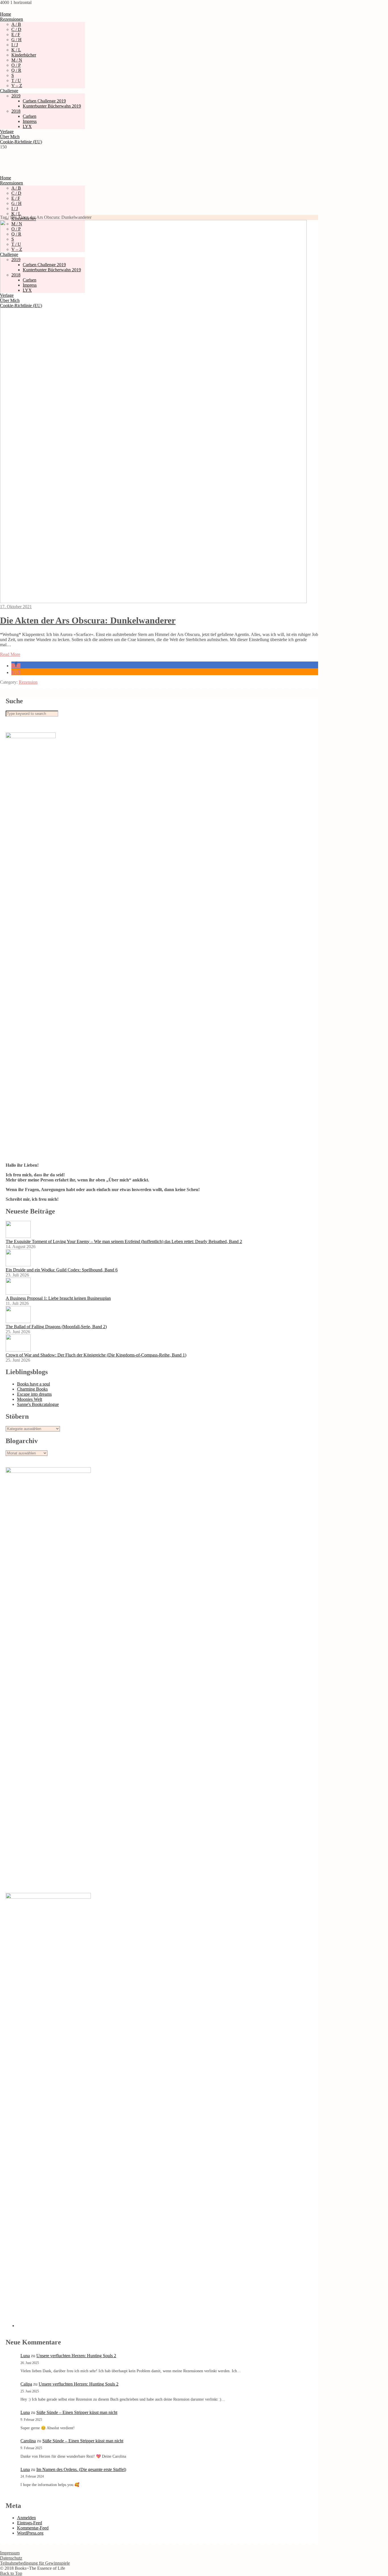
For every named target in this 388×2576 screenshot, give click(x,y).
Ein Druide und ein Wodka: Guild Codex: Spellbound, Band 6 (62, 1270)
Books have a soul (34, 1384)
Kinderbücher (24, 55)
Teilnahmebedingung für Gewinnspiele (35, 2563)
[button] (16, 666)
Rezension (28, 682)
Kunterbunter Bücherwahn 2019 (52, 106)
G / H (16, 40)
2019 (16, 96)
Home (6, 14)
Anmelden (26, 2518)
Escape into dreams (34, 1394)
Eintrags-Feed (30, 2523)
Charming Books (32, 1389)
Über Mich (10, 137)
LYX (27, 126)
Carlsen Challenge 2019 (44, 101)
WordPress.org (30, 2533)
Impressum (10, 2553)
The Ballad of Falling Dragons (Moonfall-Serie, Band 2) (56, 1327)
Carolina (28, 2441)
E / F (16, 34)
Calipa (26, 2384)
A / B (16, 24)
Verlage (7, 132)
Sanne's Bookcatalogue (38, 1404)
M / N (17, 60)
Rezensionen (12, 19)
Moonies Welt (30, 1399)
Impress (30, 121)
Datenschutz (11, 2558)
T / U (16, 80)
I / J (15, 45)
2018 (16, 111)
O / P (16, 65)
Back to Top (11, 2573)
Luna (25, 2356)
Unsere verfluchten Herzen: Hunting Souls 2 (76, 2356)
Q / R (16, 70)
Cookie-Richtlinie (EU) (21, 142)
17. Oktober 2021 (16, 607)
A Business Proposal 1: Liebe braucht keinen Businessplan (58, 1298)
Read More (10, 654)
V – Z (17, 86)
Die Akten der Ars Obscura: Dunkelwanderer (88, 620)
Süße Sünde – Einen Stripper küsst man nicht (77, 2412)
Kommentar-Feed (33, 2528)
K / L (16, 50)
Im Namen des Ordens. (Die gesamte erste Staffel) (81, 2469)
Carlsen (30, 116)
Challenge (9, 91)
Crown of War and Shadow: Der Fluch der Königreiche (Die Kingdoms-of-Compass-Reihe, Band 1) (96, 1355)
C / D (16, 29)
